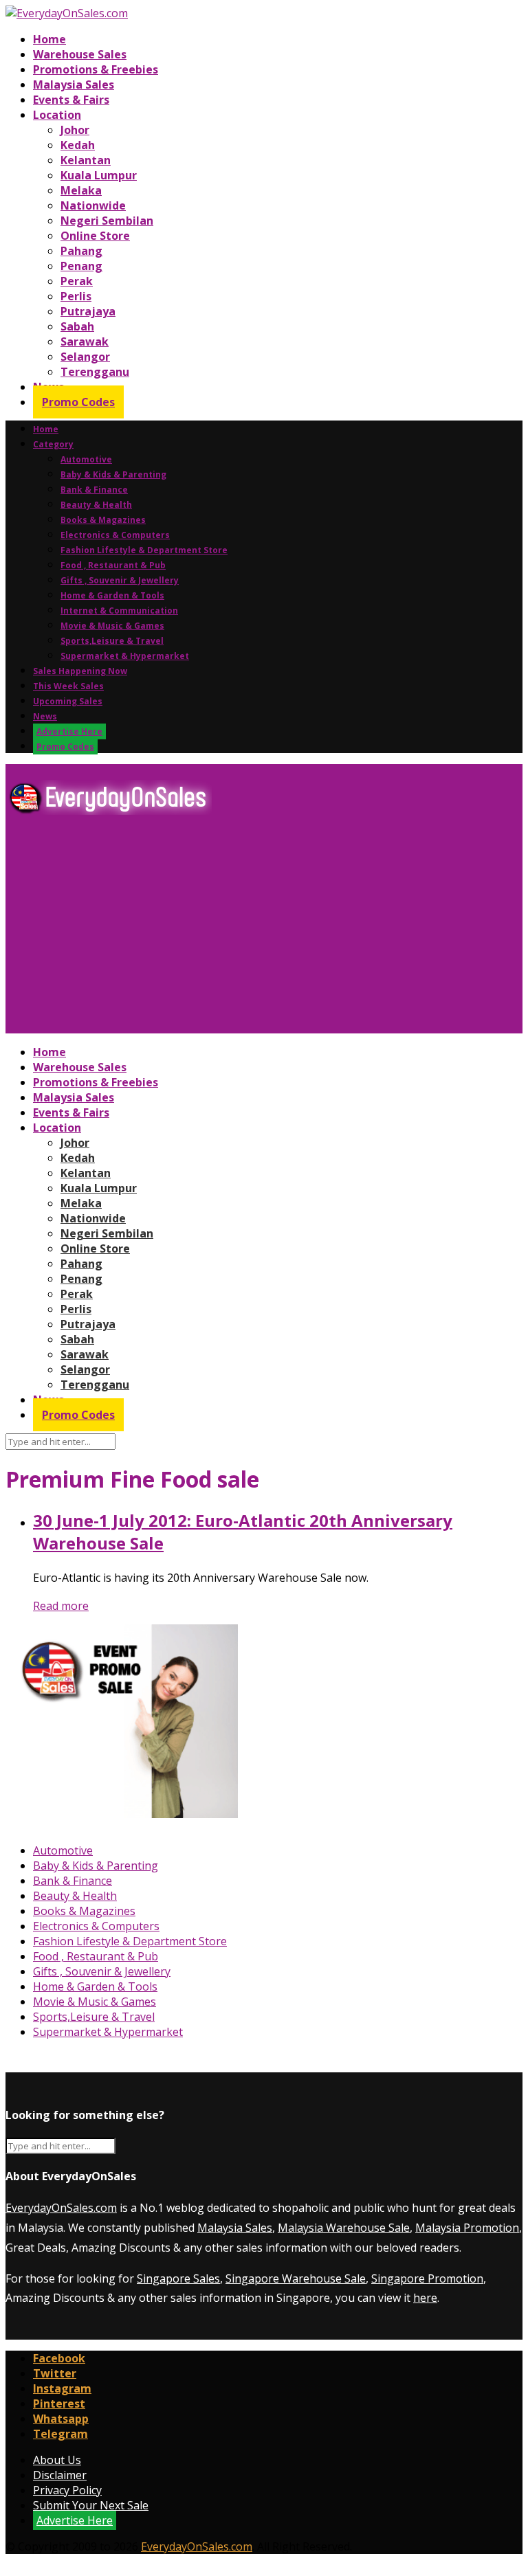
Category (53, 444)
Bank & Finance (94, 490)
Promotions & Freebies (96, 69)
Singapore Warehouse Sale (296, 2278)
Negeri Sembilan (107, 221)
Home (49, 39)
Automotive (86, 459)
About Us (57, 2460)
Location (57, 115)
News (45, 716)
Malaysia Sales (74, 85)
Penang (81, 266)
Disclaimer (60, 2475)
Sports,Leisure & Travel (112, 641)
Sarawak (85, 341)
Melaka (81, 190)
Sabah (77, 326)
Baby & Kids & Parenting (113, 474)
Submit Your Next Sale (91, 2505)
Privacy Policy (67, 2490)
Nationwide (93, 205)
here (425, 2298)
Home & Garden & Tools (112, 595)
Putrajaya (88, 311)
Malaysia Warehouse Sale (344, 2228)
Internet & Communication (119, 611)
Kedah (78, 145)
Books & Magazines (103, 520)
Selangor (85, 357)
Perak (77, 281)
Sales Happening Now (80, 671)
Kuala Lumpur (99, 175)
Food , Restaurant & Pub (113, 565)
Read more (61, 1606)
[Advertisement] (264, 930)
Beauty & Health (96, 505)
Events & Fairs (71, 100)
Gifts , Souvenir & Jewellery (120, 580)
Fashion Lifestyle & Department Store (144, 550)
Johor (75, 130)
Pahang (81, 251)
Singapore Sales (178, 2278)
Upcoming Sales (68, 701)
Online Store (95, 236)
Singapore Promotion (427, 2278)
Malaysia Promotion (467, 2228)
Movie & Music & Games (112, 626)
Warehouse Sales (80, 54)
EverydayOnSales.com (61, 2208)
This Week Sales (68, 686)
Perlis (76, 296)
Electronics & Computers (115, 535)
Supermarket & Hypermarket (125, 656)
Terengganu (95, 372)
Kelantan (86, 160)
